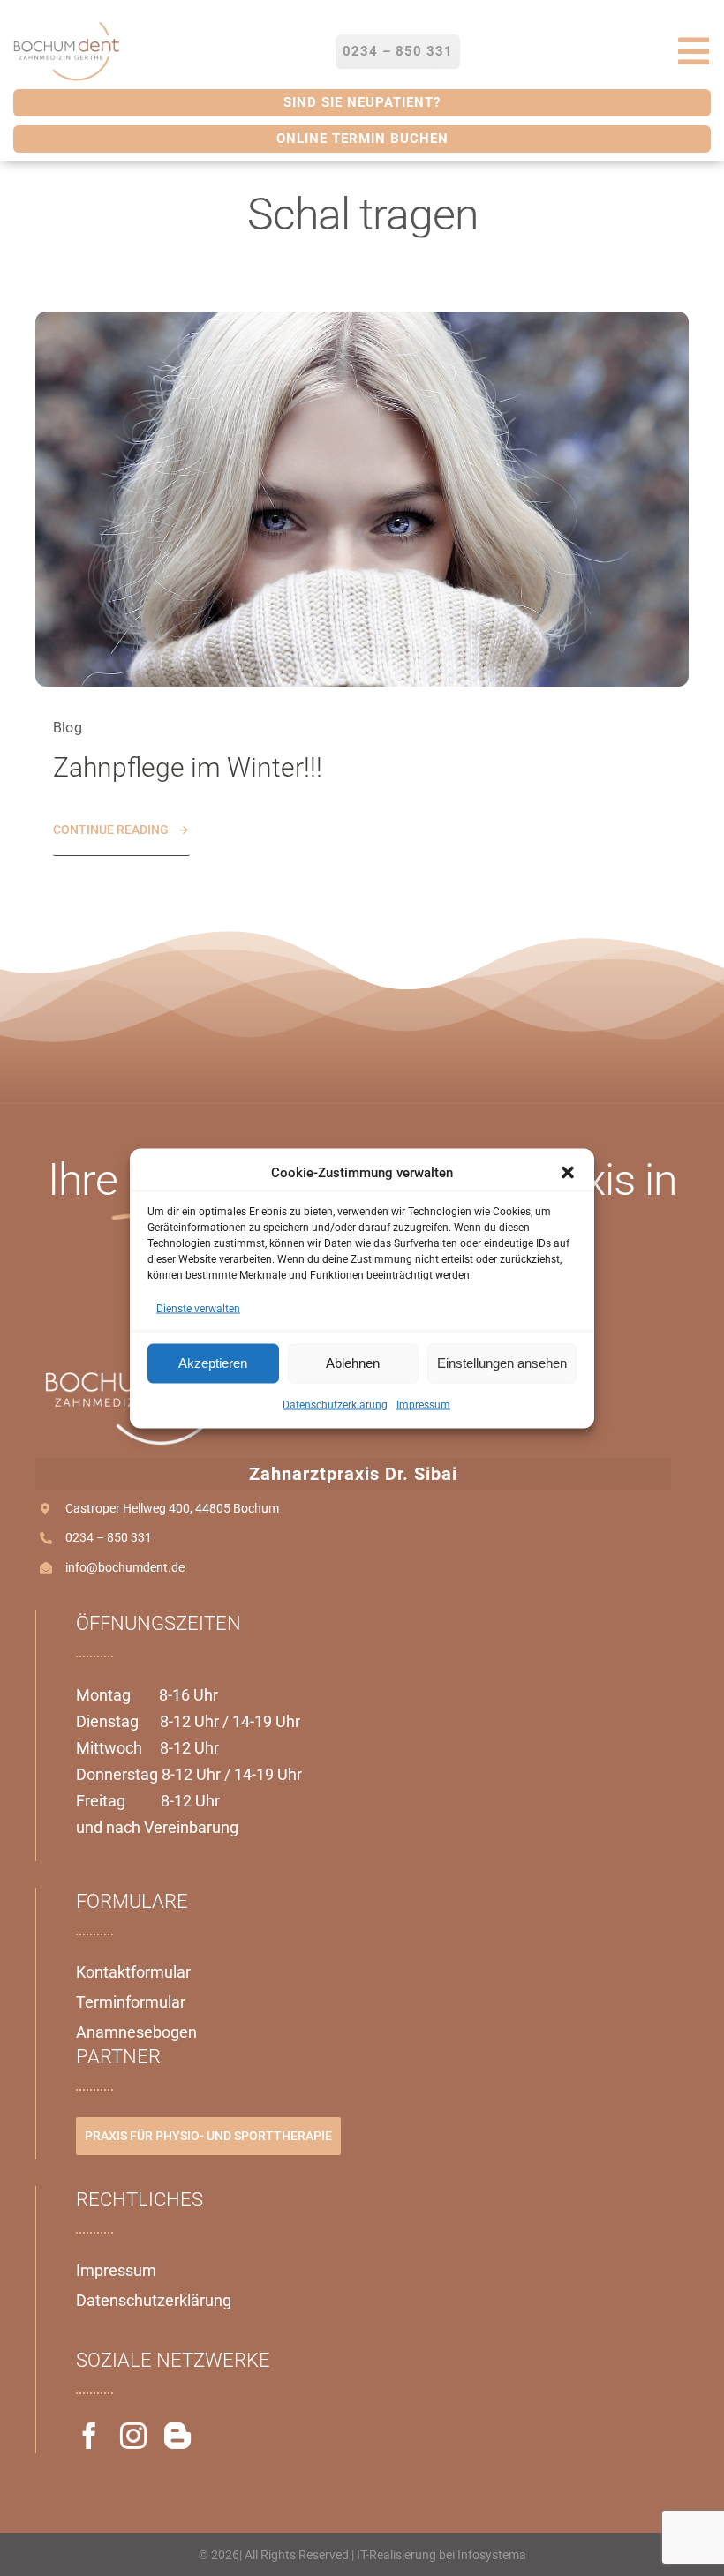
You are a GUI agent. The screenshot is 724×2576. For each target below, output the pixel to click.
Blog (68, 728)
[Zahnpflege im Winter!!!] (362, 322)
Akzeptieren (213, 1363)
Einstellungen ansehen (502, 1363)
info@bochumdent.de (125, 1567)
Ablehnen (353, 1363)
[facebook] (89, 2436)
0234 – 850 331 (109, 1537)
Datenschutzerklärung (335, 1404)
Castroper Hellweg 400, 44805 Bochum (172, 1508)
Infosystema (492, 2555)
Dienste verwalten (198, 1308)
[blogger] (177, 2436)
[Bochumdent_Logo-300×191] (66, 25)
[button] (568, 1172)
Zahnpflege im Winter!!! (188, 767)
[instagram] (133, 2436)
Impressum (423, 1404)
